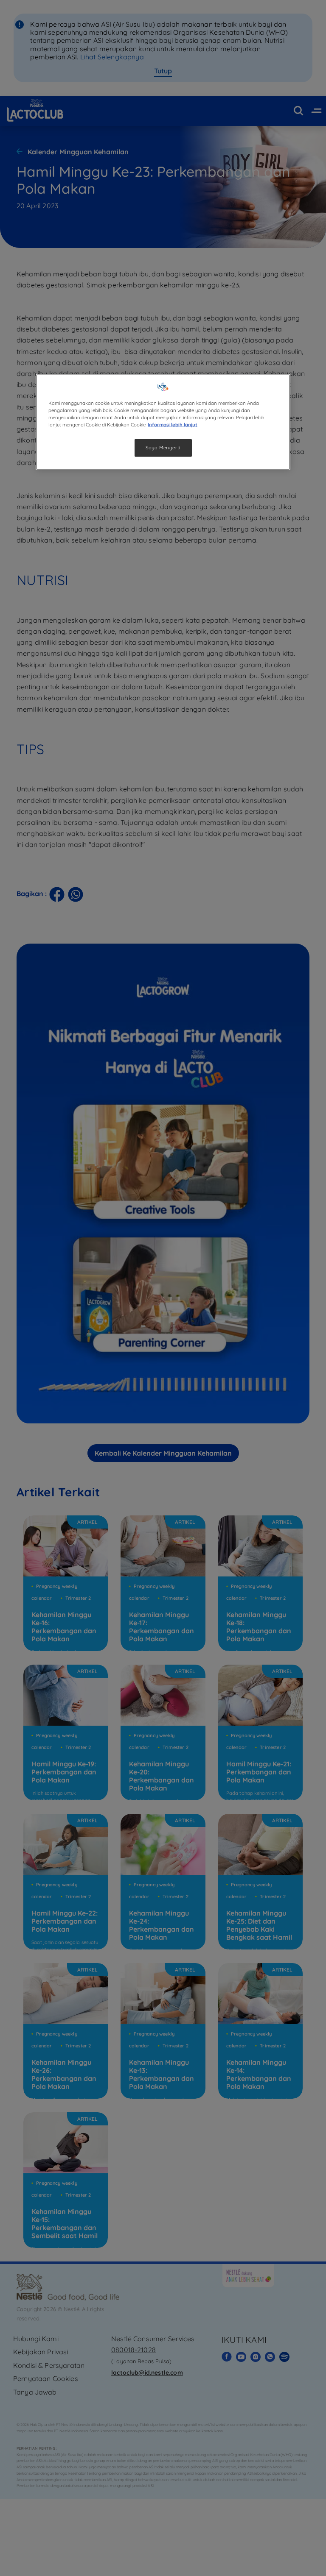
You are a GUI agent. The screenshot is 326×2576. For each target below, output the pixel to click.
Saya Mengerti (163, 447)
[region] (163, 422)
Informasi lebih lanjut (173, 424)
